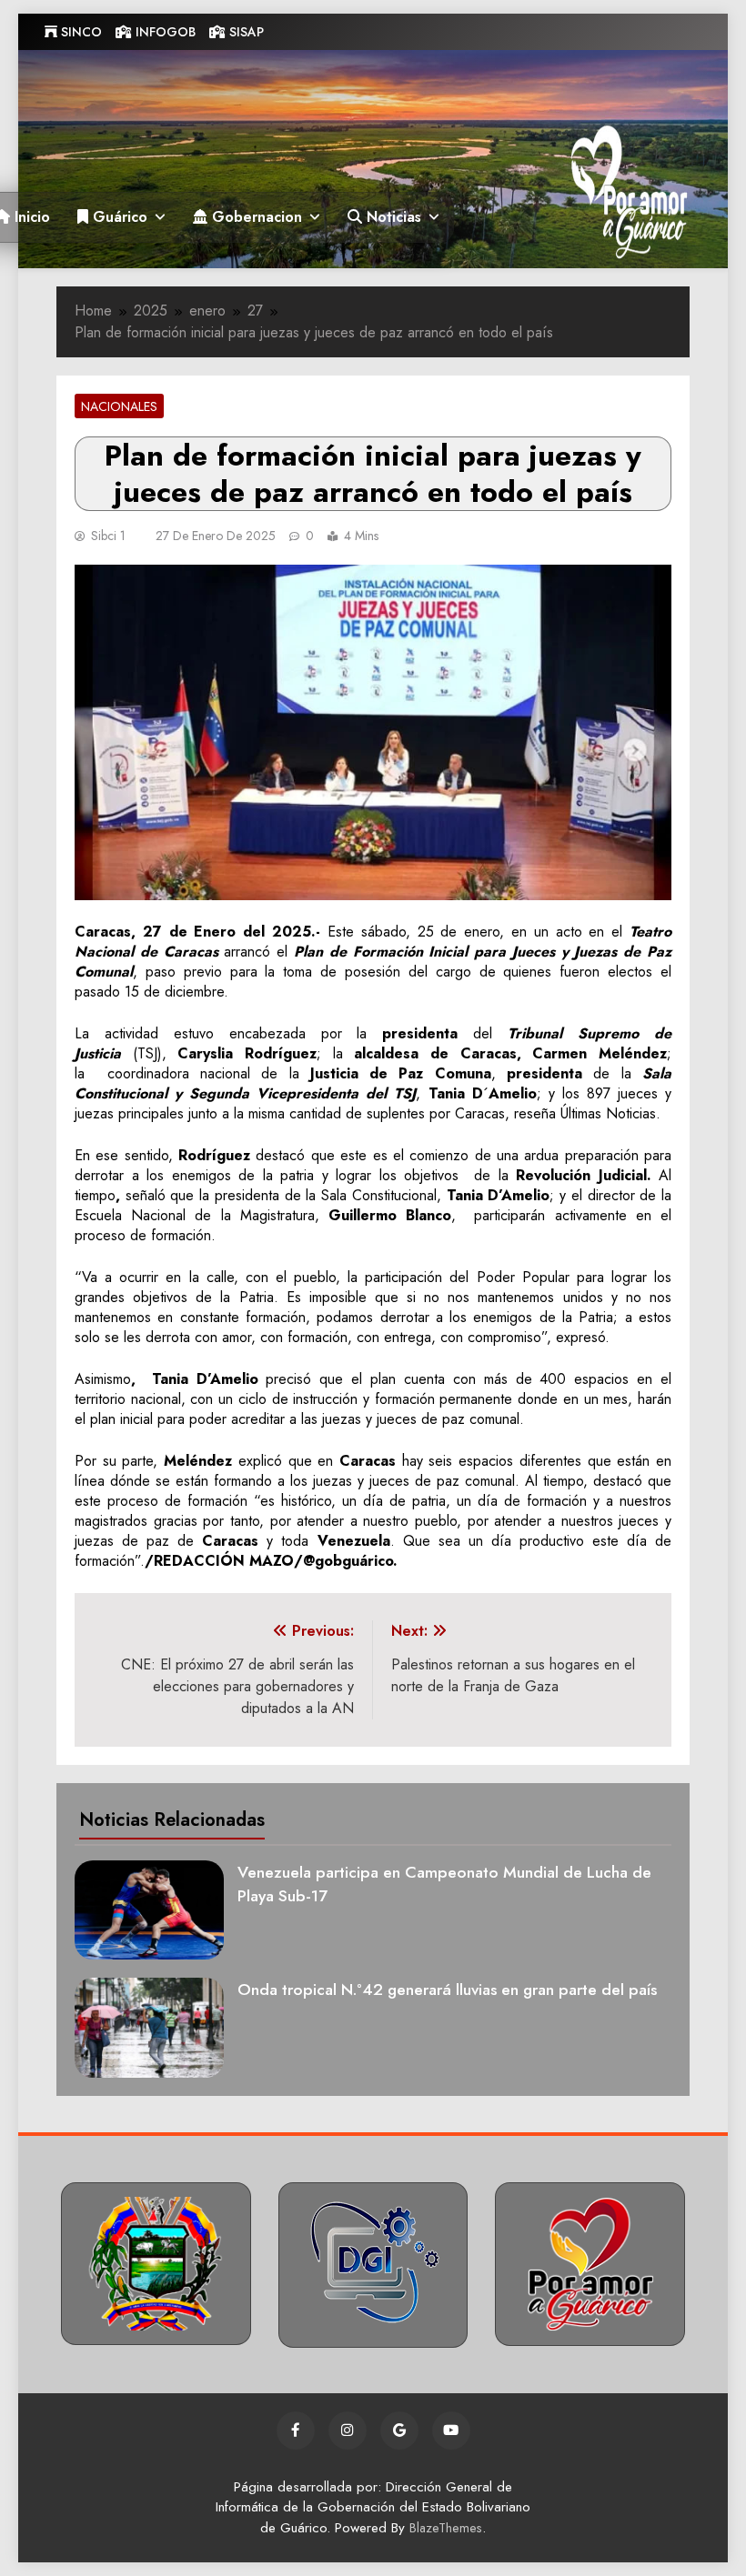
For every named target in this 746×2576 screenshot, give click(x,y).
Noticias (392, 217)
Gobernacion (255, 217)
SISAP (245, 32)
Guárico (118, 217)
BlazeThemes (446, 2528)
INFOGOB (164, 32)
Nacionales (119, 406)
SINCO (80, 32)
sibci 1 (108, 536)
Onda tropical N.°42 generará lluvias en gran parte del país (447, 1990)
